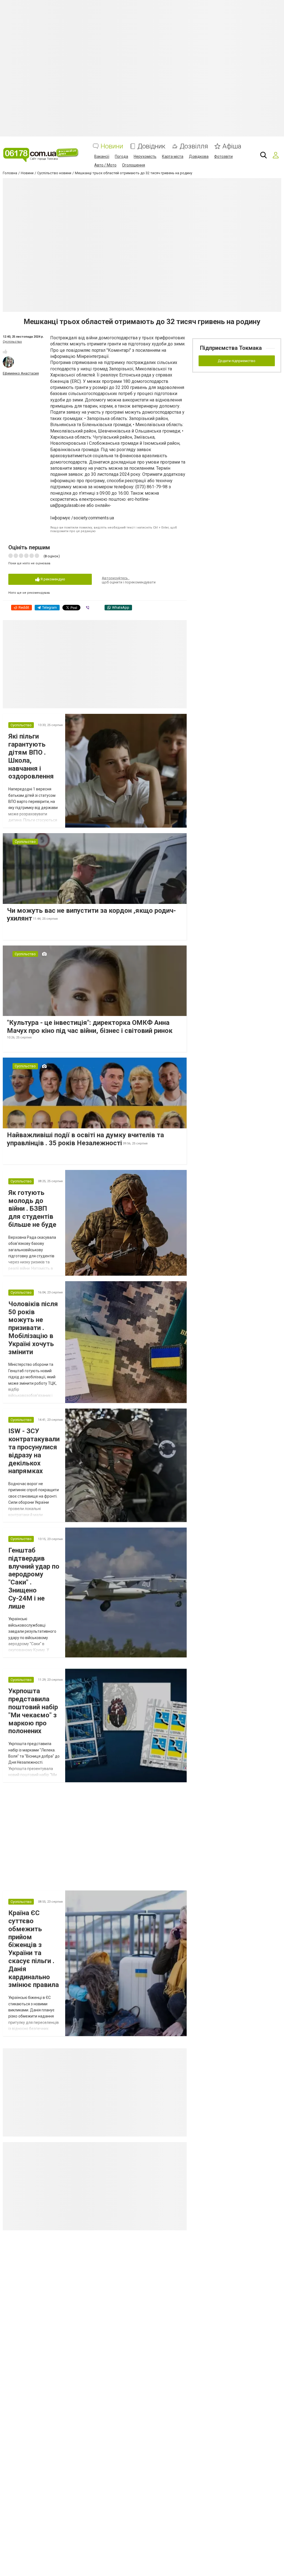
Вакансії (102, 156)
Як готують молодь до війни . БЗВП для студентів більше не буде (32, 1209)
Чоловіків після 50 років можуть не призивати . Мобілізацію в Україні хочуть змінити (33, 1328)
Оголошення (134, 165)
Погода (121, 156)
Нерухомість (145, 156)
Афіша (232, 146)
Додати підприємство (237, 361)
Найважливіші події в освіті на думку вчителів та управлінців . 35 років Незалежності (85, 1139)
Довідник (151, 146)
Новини (112, 146)
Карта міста (173, 156)
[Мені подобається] (5, 352)
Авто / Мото (105, 165)
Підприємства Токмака (231, 348)
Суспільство (12, 342)
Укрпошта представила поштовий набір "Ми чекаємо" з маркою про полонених (33, 1711)
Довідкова (199, 156)
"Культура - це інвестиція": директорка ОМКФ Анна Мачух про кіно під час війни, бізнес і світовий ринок (90, 1027)
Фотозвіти (223, 156)
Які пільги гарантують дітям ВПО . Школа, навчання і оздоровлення (31, 756)
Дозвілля (194, 146)
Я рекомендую (52, 579)
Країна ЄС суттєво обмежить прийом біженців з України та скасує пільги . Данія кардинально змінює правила (34, 1949)
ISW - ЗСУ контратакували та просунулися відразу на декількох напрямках (34, 1451)
